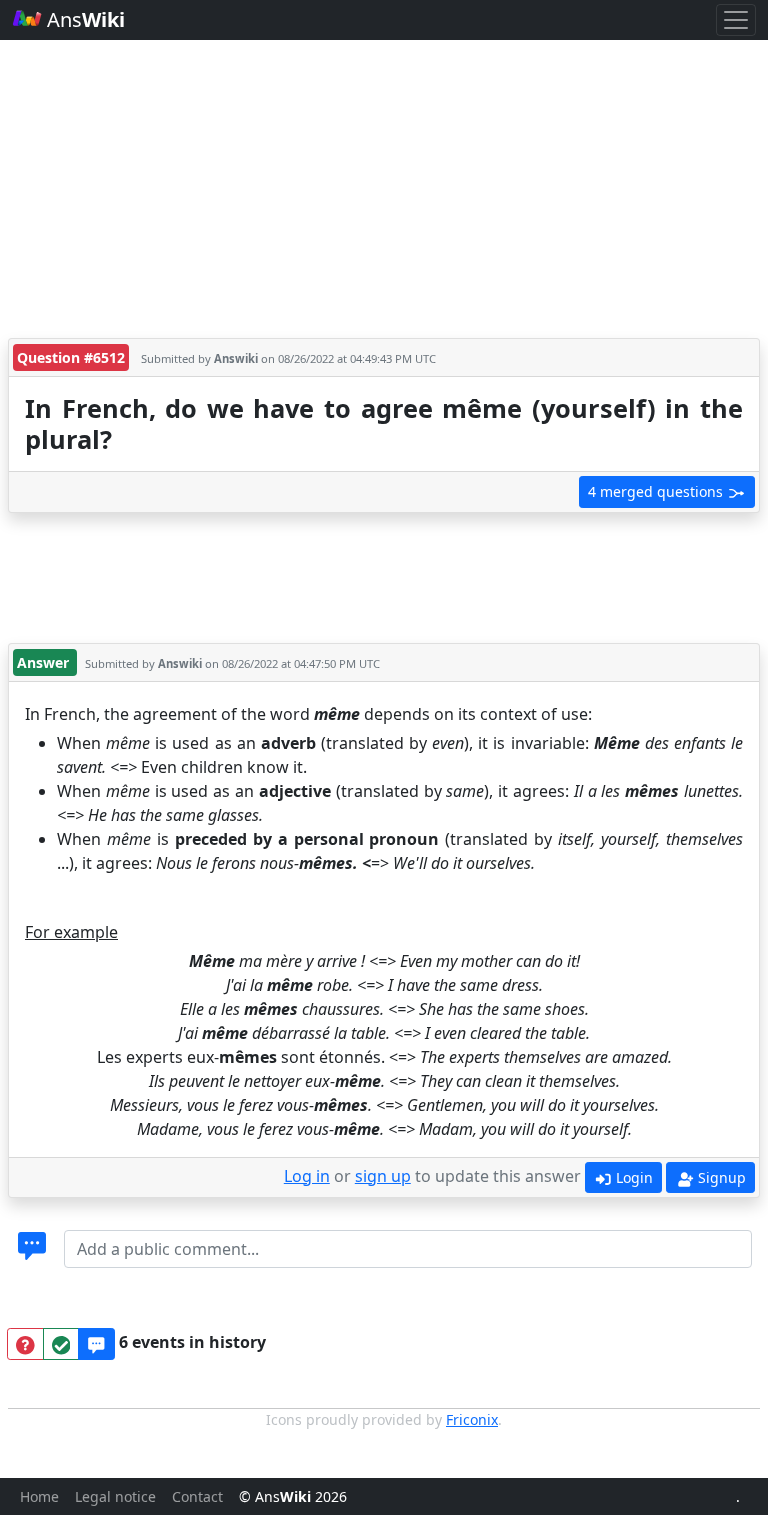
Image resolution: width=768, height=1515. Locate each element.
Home (39, 1496)
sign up (383, 1176)
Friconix (472, 1419)
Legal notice (115, 1496)
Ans (83, 19)
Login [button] (632, 1177)
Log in (307, 1176)
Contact (197, 1496)
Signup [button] (720, 1177)
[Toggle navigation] (736, 20)
